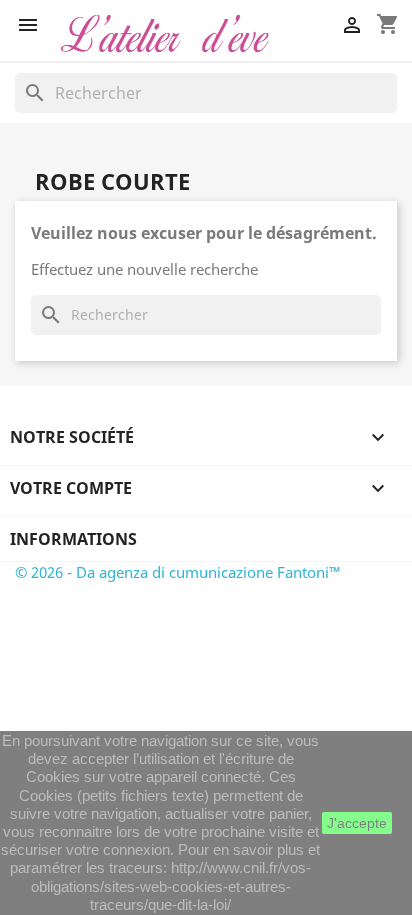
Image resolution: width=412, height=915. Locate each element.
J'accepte (357, 823)
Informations (73, 539)
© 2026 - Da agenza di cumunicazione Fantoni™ (178, 572)
